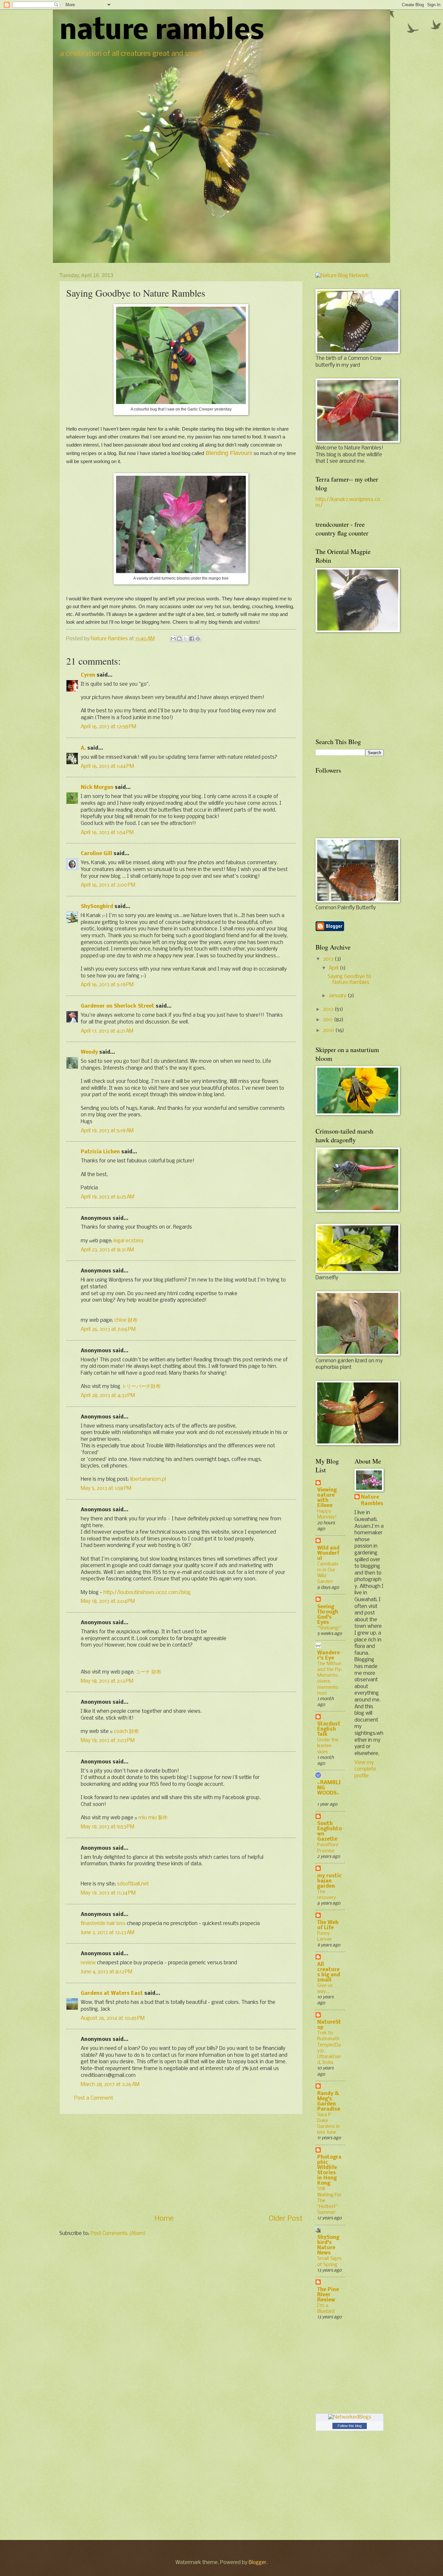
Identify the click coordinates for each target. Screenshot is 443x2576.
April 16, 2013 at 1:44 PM (107, 767)
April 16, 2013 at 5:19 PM (107, 985)
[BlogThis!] (179, 639)
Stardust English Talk (329, 1729)
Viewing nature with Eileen (327, 1498)
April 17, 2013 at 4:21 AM (107, 1031)
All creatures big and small (329, 1972)
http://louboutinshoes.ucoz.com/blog (147, 1593)
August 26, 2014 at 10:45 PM (113, 2018)
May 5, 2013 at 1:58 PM (106, 1489)
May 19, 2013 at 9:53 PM (108, 1827)
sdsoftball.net (133, 1884)
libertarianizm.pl (148, 1479)
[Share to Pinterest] (198, 639)
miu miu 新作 (153, 1818)
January (338, 996)
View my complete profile (365, 1769)
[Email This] (173, 639)
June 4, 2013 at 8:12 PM (107, 1972)
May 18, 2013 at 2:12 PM (107, 1681)
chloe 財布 (126, 1320)
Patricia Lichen (100, 1152)
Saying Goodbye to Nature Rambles (349, 980)
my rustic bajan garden (329, 1881)
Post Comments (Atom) (118, 2234)
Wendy (89, 1052)
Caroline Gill (96, 854)
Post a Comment (94, 2098)
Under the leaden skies (328, 1746)
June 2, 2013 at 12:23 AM (108, 1933)
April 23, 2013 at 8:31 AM (107, 1250)
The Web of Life (328, 1925)
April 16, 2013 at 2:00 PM (108, 885)
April (334, 968)
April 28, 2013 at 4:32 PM (108, 1396)
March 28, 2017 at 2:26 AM (110, 2085)
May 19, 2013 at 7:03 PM (108, 1741)
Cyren (88, 675)
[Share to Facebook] (192, 639)
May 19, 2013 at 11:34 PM (108, 1893)
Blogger (257, 2563)
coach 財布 (126, 1732)
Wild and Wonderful (328, 1553)
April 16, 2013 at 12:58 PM (108, 727)
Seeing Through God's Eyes (328, 1615)
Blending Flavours (229, 453)
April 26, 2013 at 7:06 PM (108, 1330)
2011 (329, 1020)
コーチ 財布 (148, 1672)
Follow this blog (350, 2426)
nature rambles (162, 32)
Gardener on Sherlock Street (118, 1006)
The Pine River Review (328, 2295)
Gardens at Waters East (112, 1993)
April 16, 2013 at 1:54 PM (107, 833)
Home (164, 2219)
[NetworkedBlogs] (350, 2417)
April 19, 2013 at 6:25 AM (108, 1197)
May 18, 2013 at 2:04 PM (108, 1601)
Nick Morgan (97, 788)
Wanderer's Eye (329, 1656)
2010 (329, 1031)
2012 (329, 1010)
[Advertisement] (181, 2164)
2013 (329, 959)
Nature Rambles (372, 1501)
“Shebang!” (329, 1628)
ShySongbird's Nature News (328, 2245)
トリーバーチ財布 (141, 1387)
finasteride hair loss (103, 1924)
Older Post (286, 2219)
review (88, 1963)
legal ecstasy (129, 1241)
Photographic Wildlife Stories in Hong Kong (329, 2170)
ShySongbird (97, 907)
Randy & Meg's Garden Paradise (329, 2102)
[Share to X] (186, 639)
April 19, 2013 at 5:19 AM (107, 1131)
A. (83, 748)
